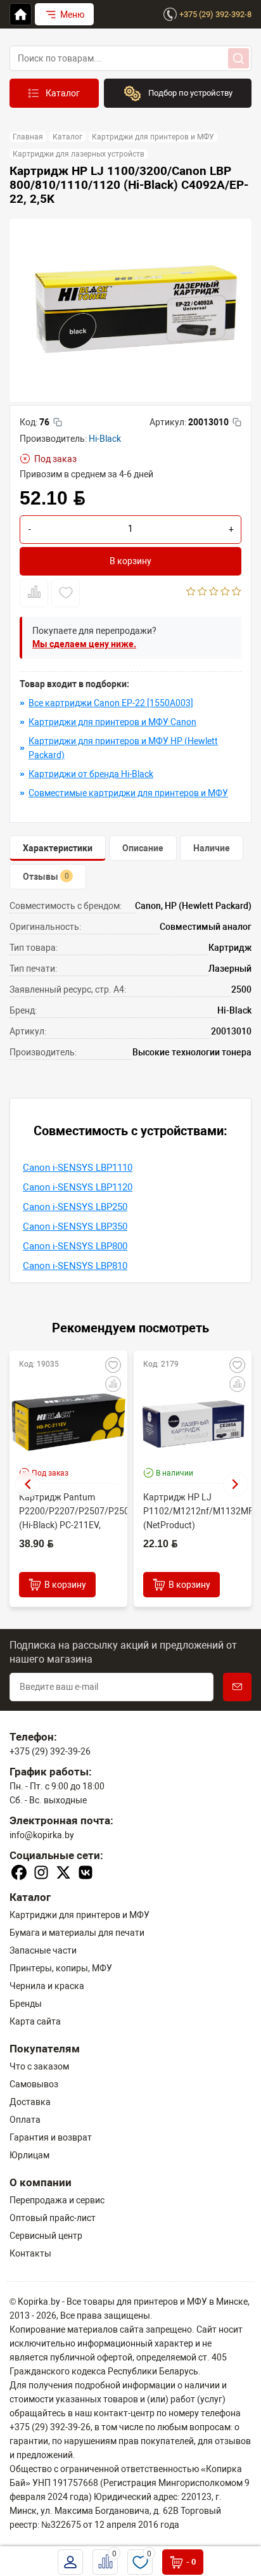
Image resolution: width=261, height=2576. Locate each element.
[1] (191, 593)
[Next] (236, 1484)
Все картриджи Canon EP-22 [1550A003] (111, 703)
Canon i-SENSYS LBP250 (75, 1207)
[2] (202, 593)
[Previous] (27, 1484)
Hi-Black (105, 439)
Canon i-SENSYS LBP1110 (78, 1168)
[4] (225, 593)
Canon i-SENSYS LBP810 (75, 1266)
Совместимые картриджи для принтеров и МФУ (128, 793)
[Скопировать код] (58, 422)
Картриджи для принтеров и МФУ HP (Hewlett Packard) (123, 748)
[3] (214, 593)
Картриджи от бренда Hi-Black (91, 774)
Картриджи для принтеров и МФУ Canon (112, 722)
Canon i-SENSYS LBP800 (75, 1246)
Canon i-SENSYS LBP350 (75, 1227)
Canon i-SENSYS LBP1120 (78, 1187)
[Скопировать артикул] (237, 422)
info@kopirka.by (42, 1835)
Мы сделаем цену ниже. (84, 644)
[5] (237, 593)
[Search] (239, 58)
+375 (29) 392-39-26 (50, 1751)
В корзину (130, 561)
